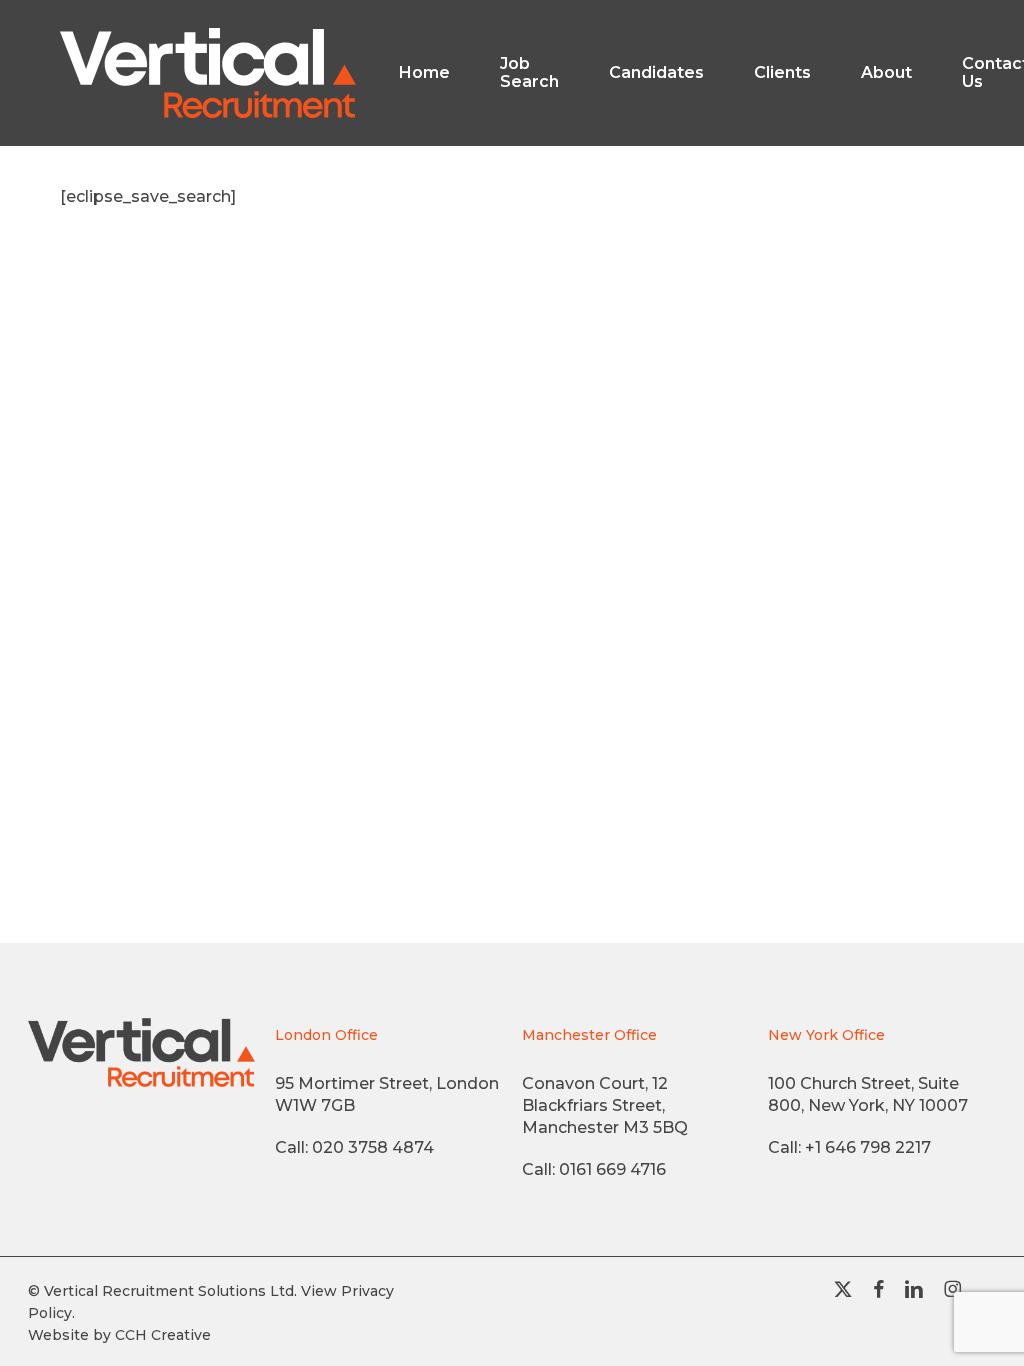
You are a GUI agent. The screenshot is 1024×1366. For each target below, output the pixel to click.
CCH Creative (163, 1335)
